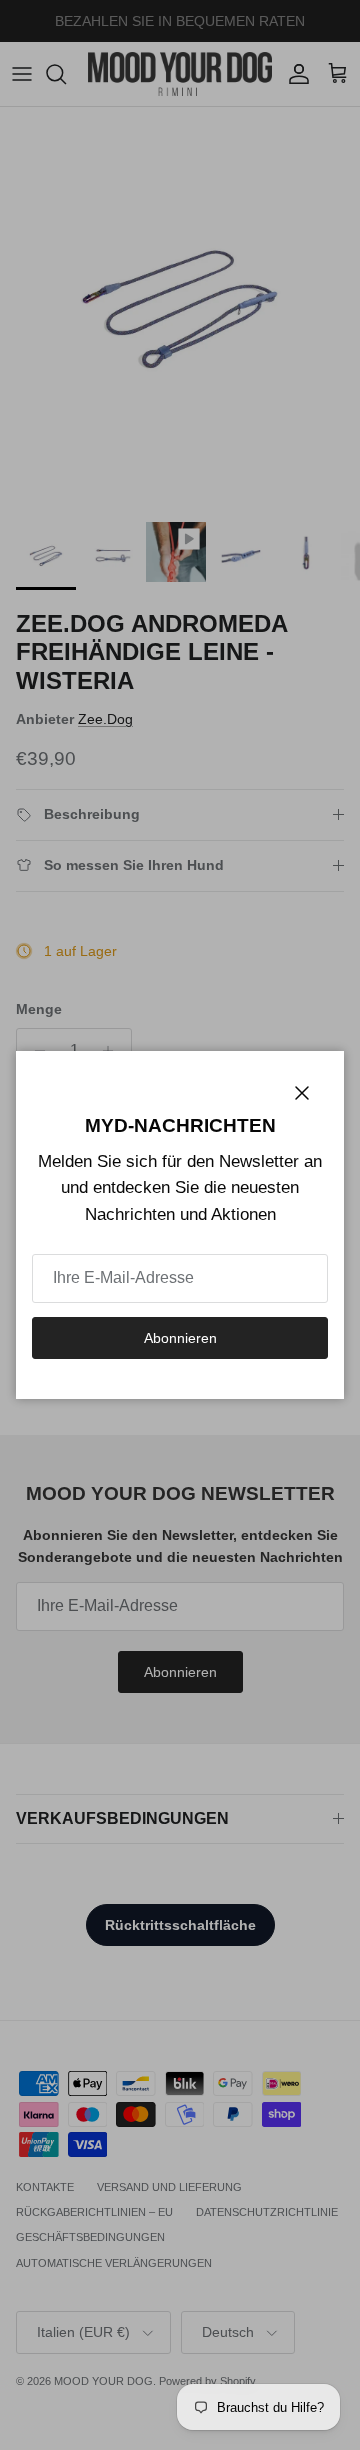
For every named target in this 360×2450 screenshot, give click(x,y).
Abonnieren (180, 1338)
